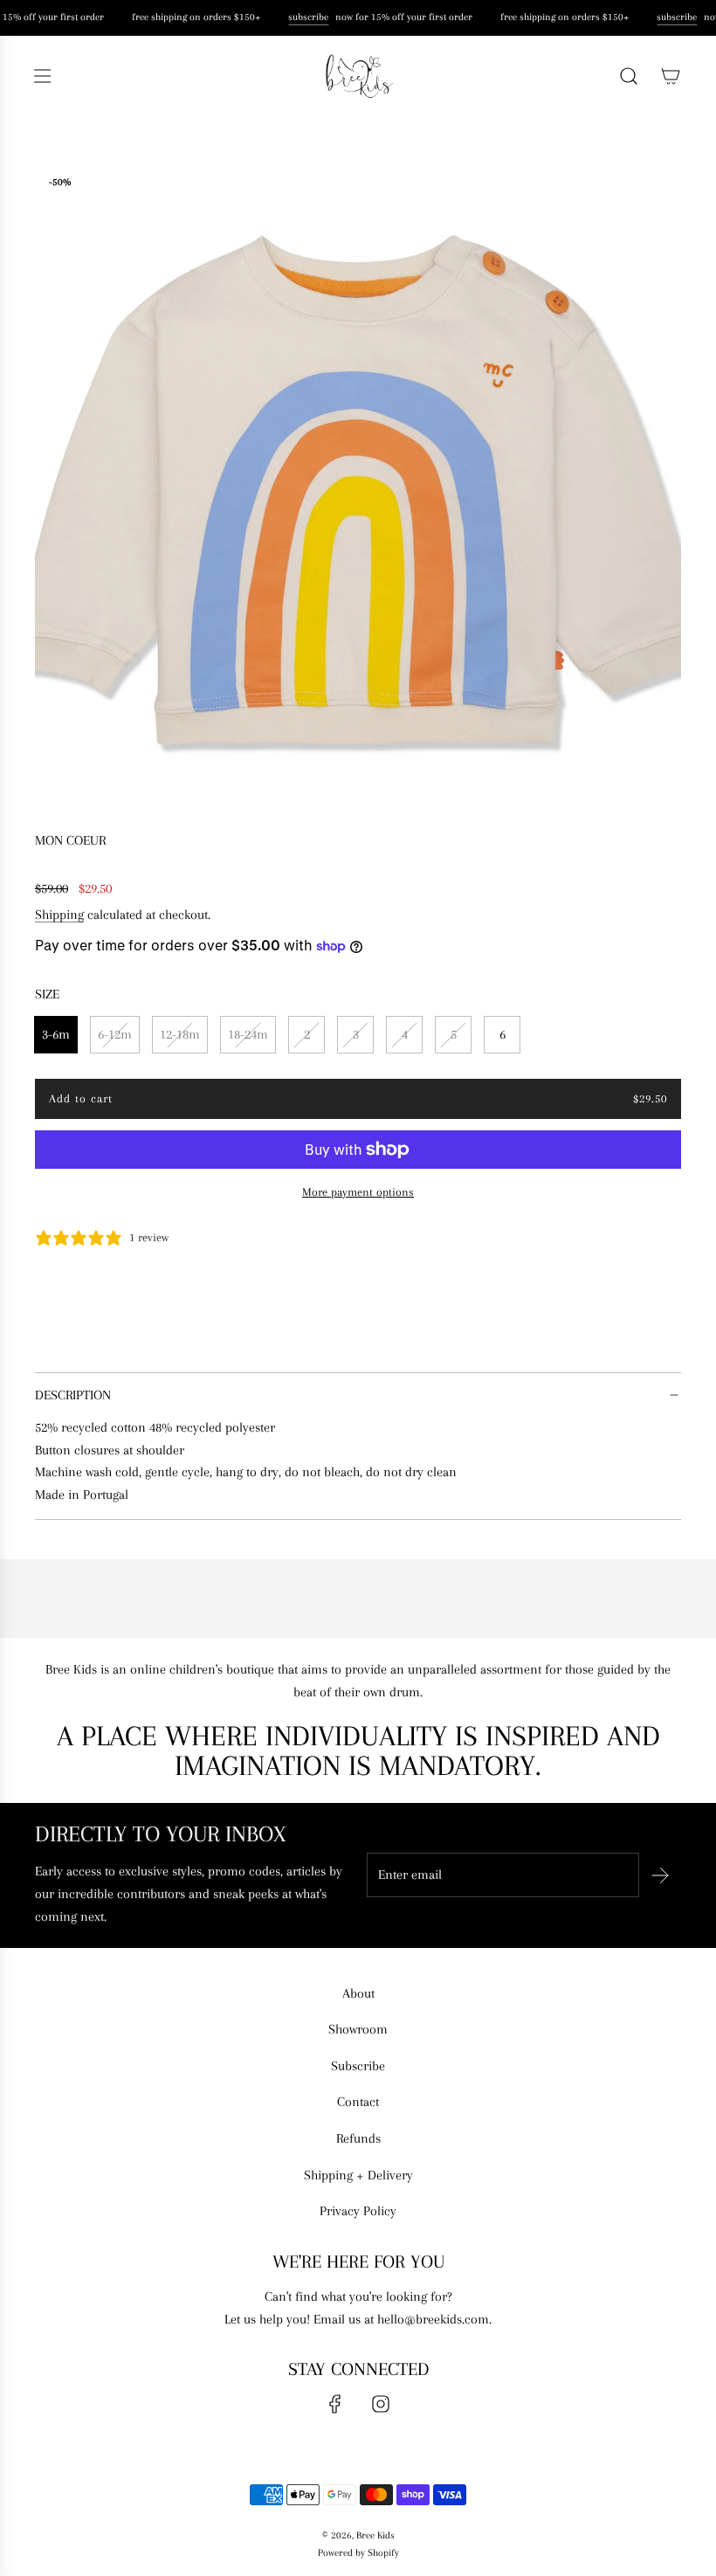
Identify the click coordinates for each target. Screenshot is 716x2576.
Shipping (59, 915)
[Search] (629, 76)
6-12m (115, 1034)
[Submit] (660, 1875)
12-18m (180, 1034)
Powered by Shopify (358, 2553)
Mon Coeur (70, 840)
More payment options (358, 1192)
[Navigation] (42, 76)
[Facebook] (335, 2404)
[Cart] (671, 76)
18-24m (248, 1034)
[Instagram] (381, 2404)
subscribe (306, 17)
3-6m (56, 1034)
